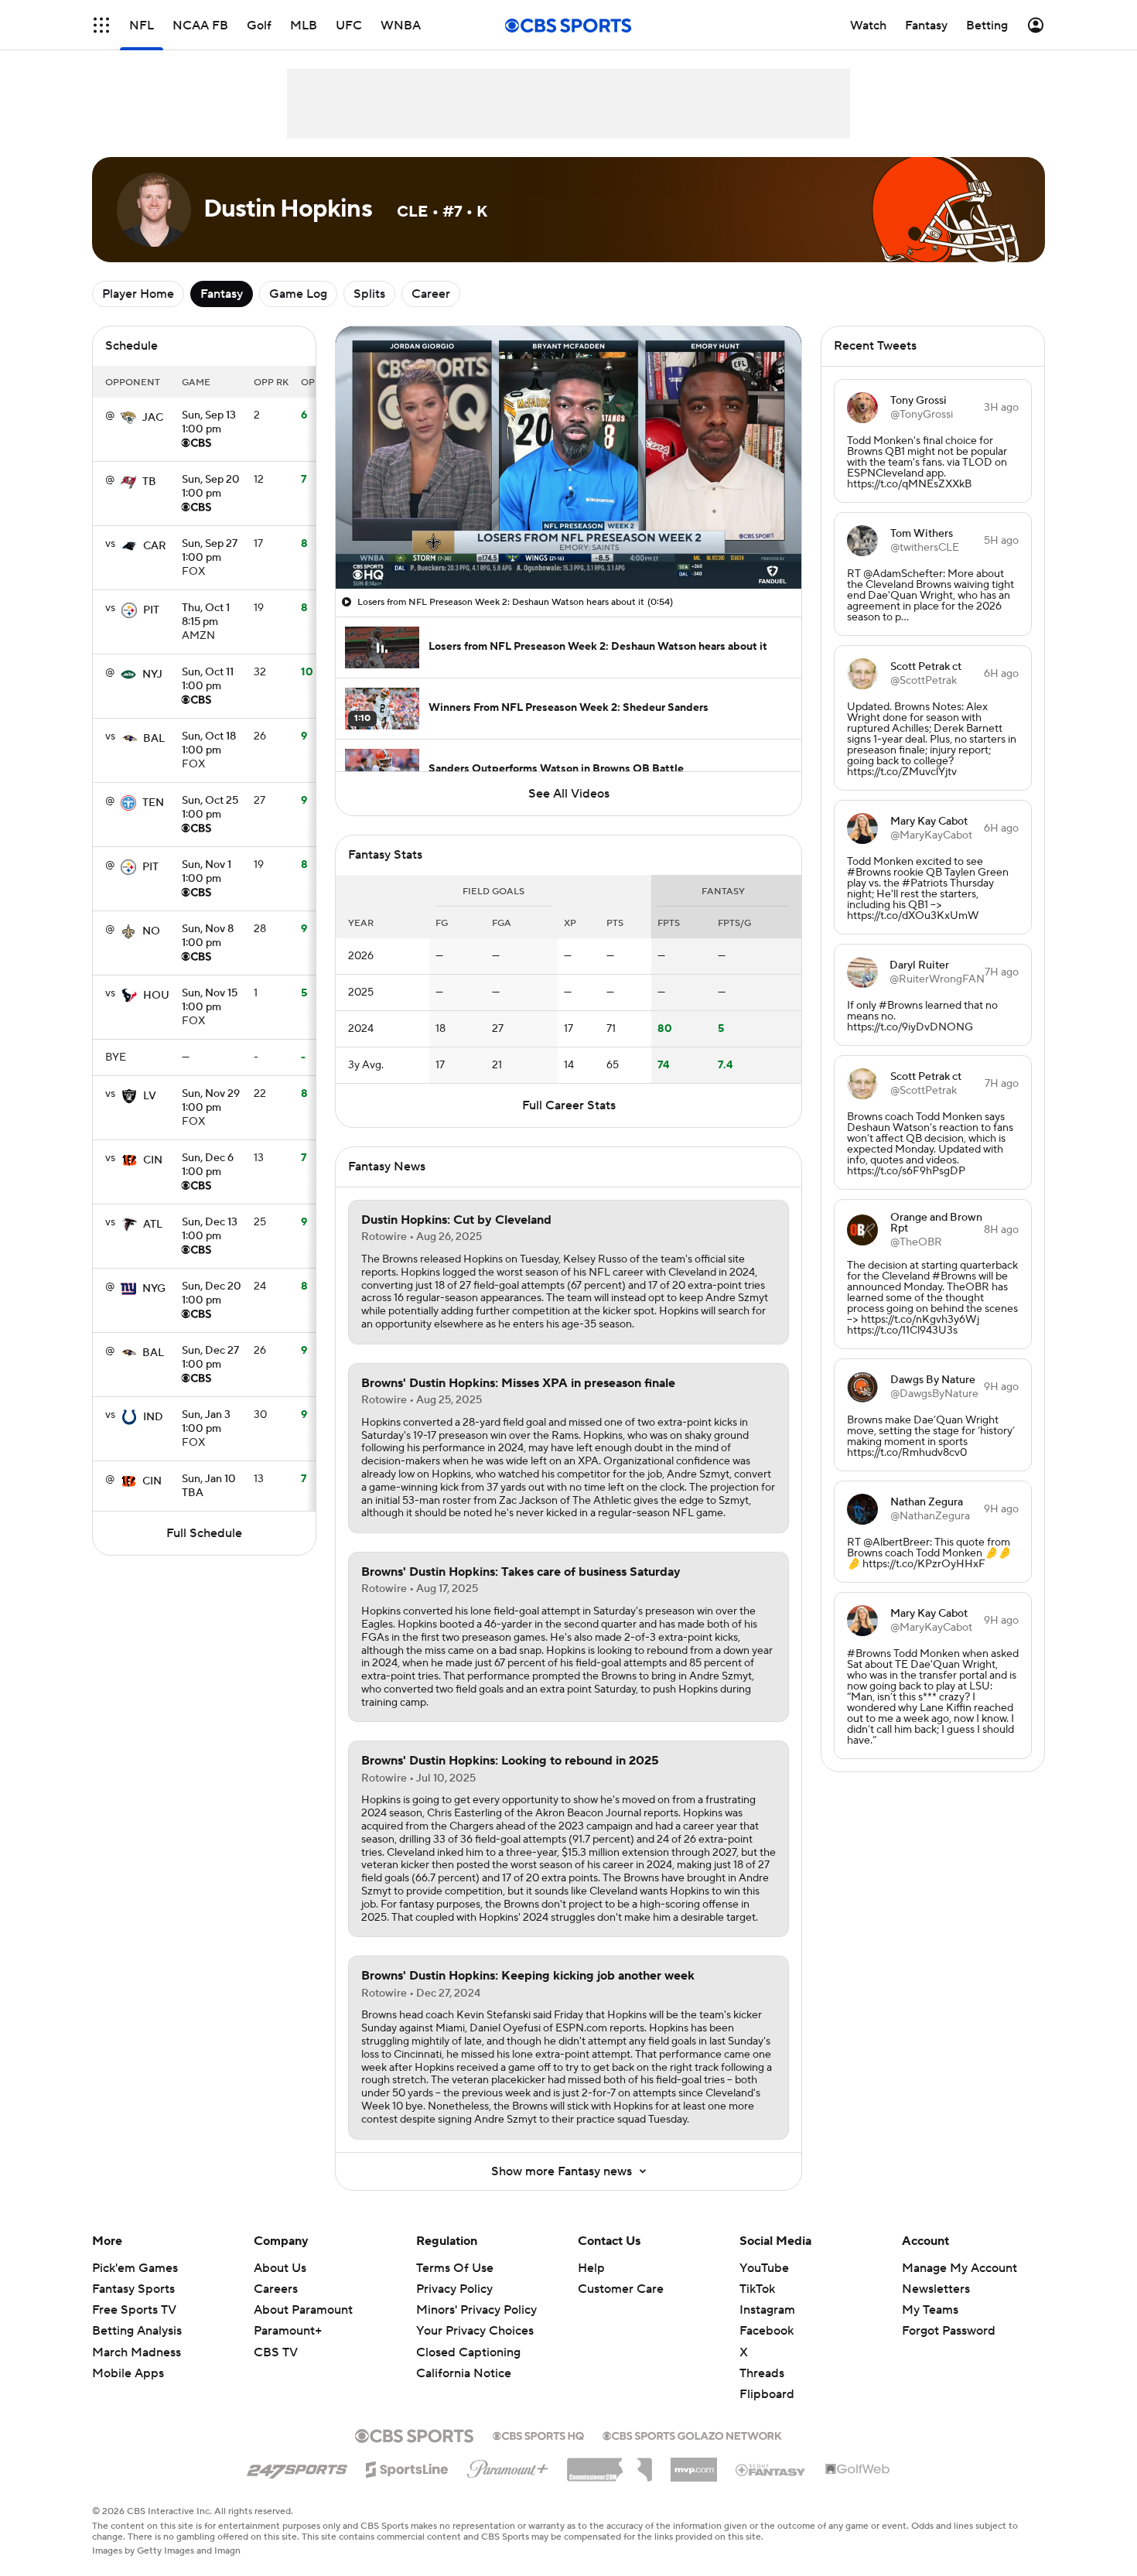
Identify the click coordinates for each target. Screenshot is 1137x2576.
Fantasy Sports (133, 2289)
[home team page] (128, 418)
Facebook (767, 2331)
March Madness (137, 2352)
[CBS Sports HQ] (538, 2434)
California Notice (464, 2373)
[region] (568, 458)
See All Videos (569, 794)
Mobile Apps (128, 2373)
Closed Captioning (468, 2352)
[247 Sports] (297, 2467)
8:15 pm (206, 616)
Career (431, 294)
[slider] (568, 544)
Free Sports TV (134, 2310)
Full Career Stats (569, 1105)
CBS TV (276, 2352)
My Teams (930, 2310)
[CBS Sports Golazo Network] (692, 2434)
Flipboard (767, 2394)
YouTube (764, 2268)
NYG (154, 1289)
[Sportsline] (407, 2467)
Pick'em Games (135, 2268)
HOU (156, 996)
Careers (276, 2289)
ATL (153, 1225)
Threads (762, 2373)
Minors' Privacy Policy (476, 2310)
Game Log (298, 294)
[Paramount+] (508, 2466)
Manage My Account (959, 2268)
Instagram (767, 2310)
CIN (153, 1160)
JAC (153, 418)
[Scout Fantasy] (771, 2469)
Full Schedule (204, 1533)
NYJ (152, 675)
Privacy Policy (454, 2289)
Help (591, 2268)
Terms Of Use (455, 2268)
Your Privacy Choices (475, 2331)
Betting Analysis (137, 2331)
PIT (151, 610)
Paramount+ (288, 2331)
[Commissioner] (609, 2464)
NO (151, 931)
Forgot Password (949, 2331)
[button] (101, 25)
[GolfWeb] (858, 2470)
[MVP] (694, 2464)
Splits (369, 294)
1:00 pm (209, 423)
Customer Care (621, 2289)
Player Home (138, 294)
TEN (153, 803)
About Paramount (303, 2310)
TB (149, 482)
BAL (154, 739)
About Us (280, 2268)
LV (150, 1096)
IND (153, 1417)
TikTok (757, 2289)
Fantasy (222, 294)
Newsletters (936, 2289)
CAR (155, 546)
